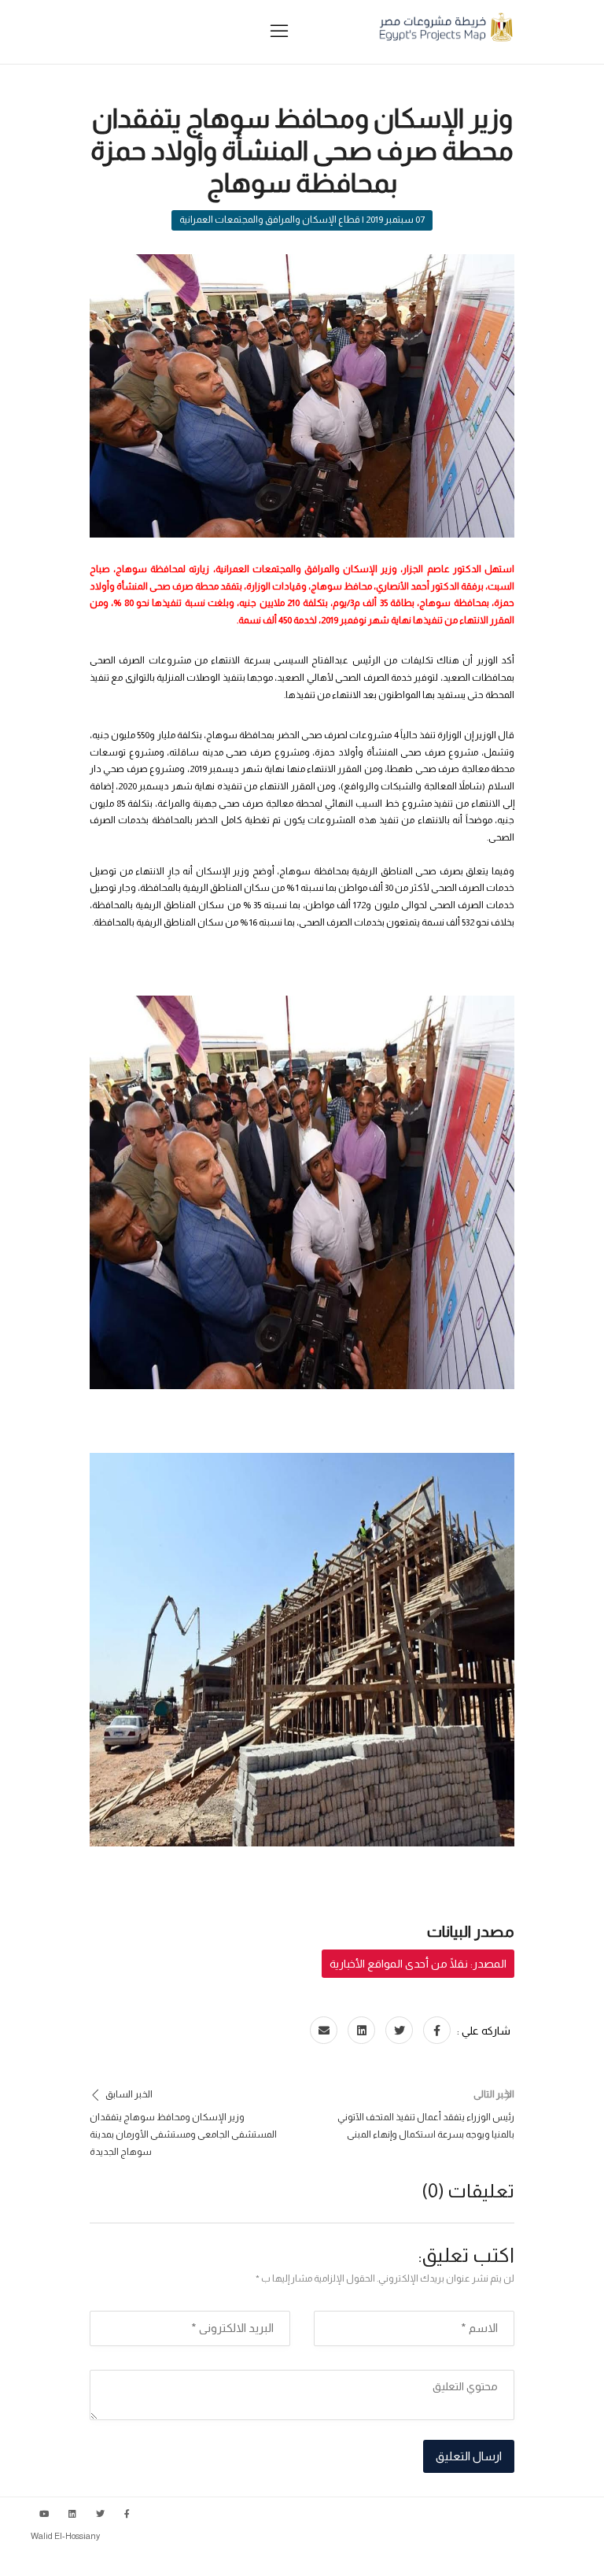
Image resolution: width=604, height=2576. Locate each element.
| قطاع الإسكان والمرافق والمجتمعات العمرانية (272, 220)
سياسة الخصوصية (540, 2560)
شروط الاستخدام (454, 2560)
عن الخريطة (380, 2560)
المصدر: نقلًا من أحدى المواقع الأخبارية (418, 1964)
